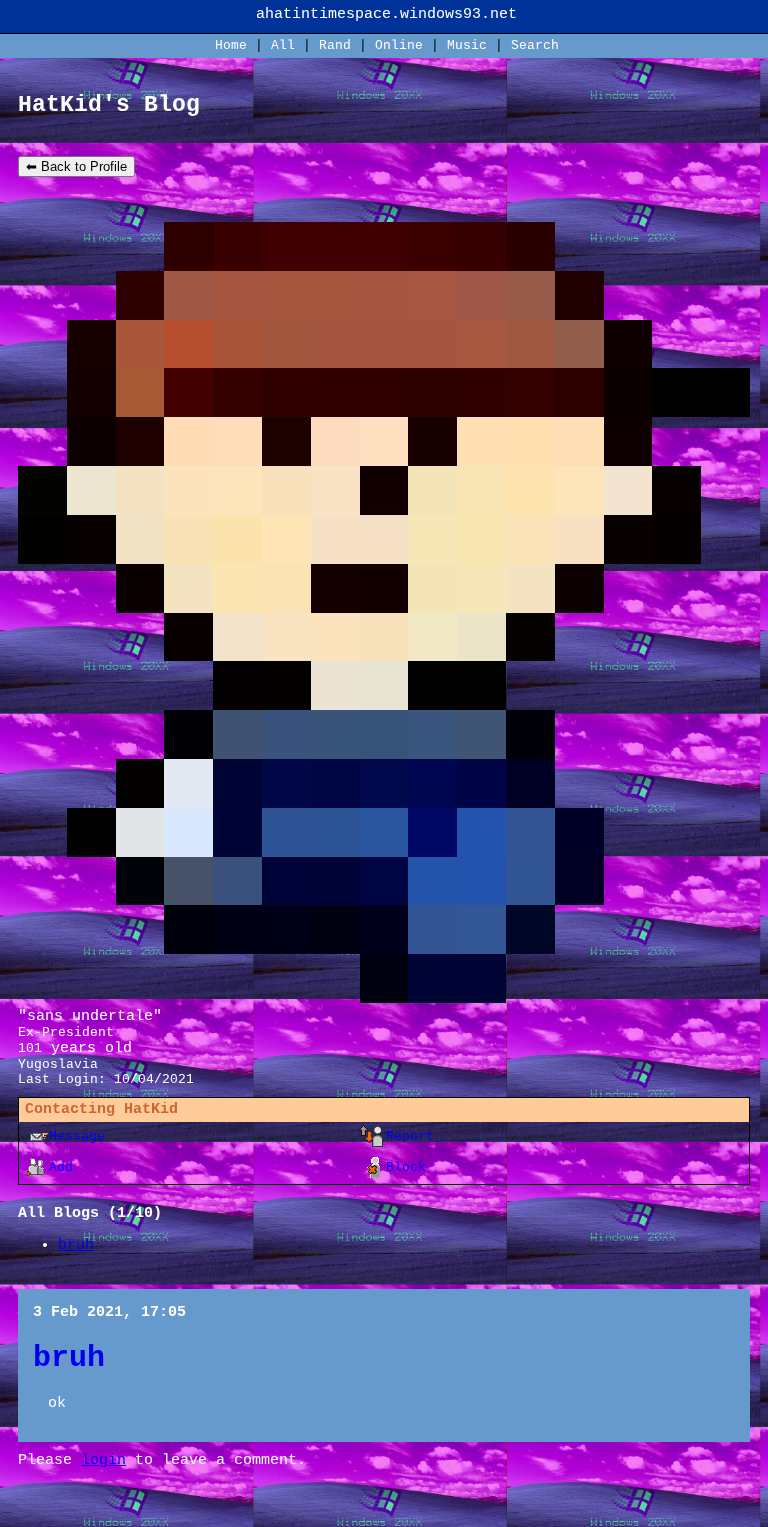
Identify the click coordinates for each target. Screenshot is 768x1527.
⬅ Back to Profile (76, 166)
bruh (76, 1245)
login (103, 1460)
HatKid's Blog (109, 105)
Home (231, 45)
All (287, 45)
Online (399, 45)
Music (467, 45)
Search (535, 45)
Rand (335, 45)
